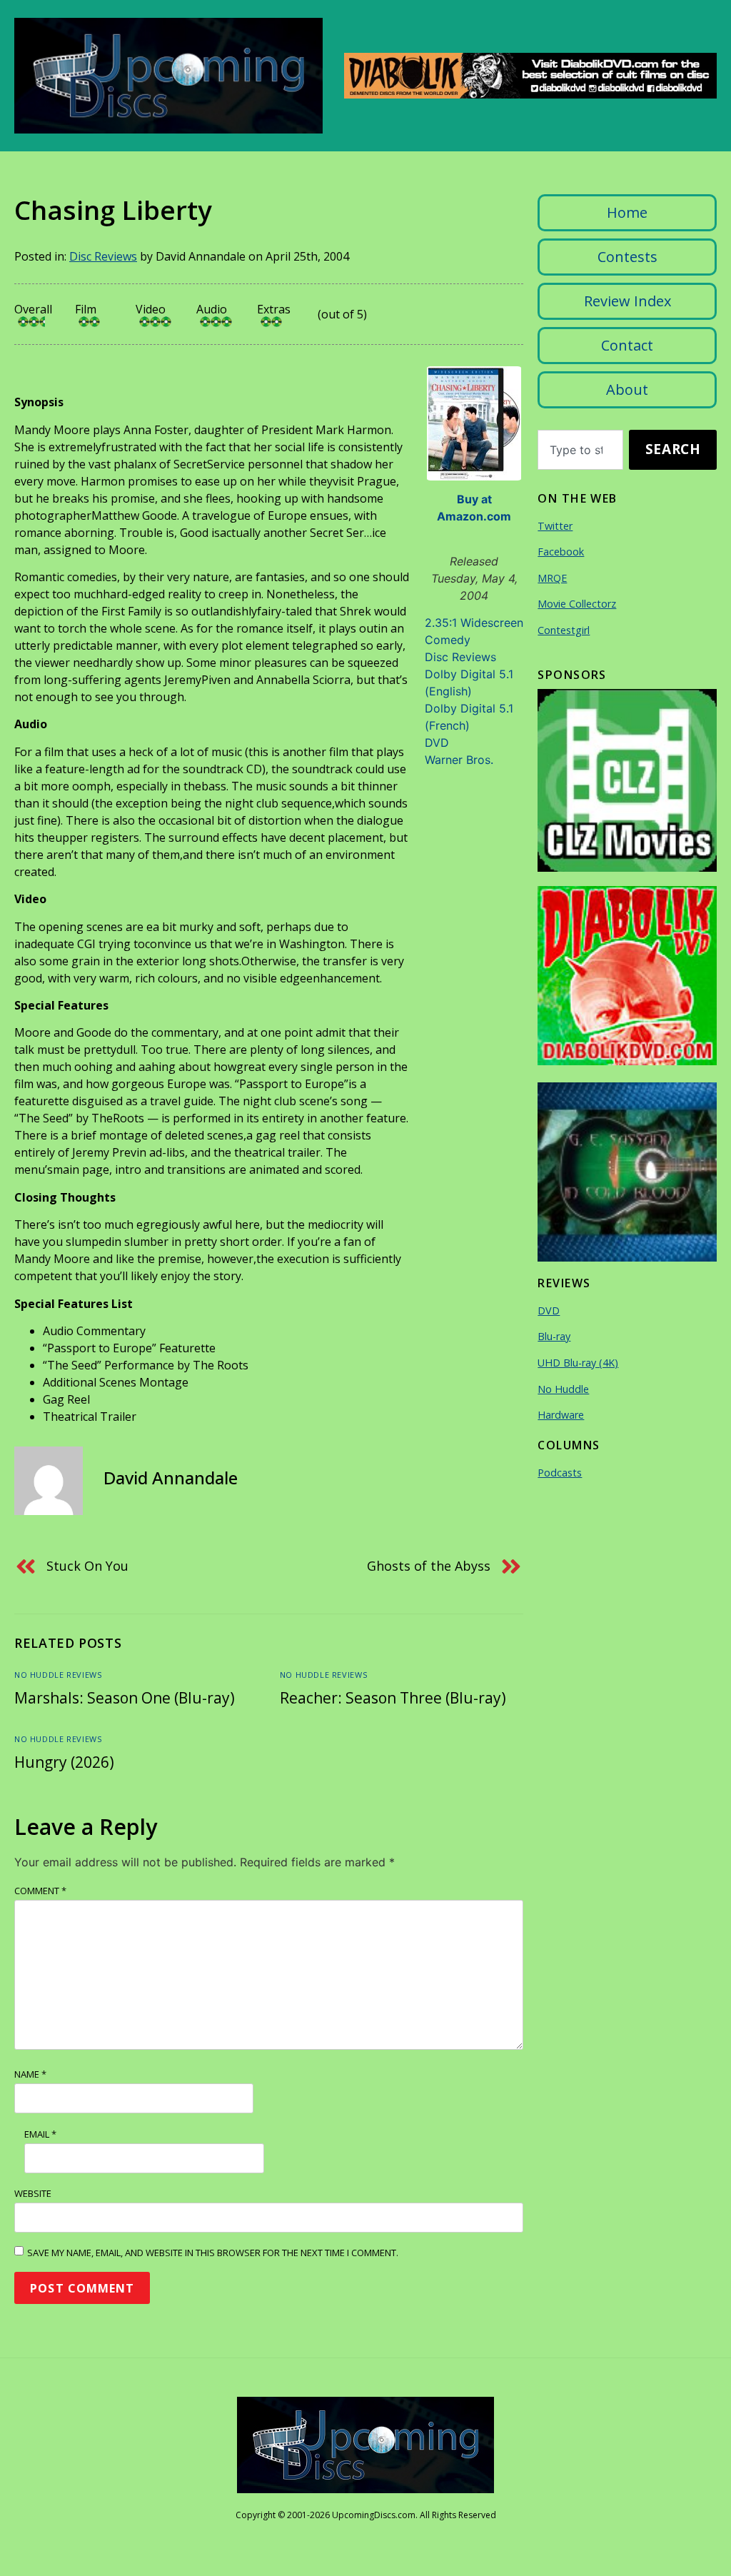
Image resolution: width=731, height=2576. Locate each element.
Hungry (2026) (64, 1762)
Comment (40, 1891)
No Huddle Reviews (58, 1675)
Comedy (448, 640)
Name (30, 2074)
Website (33, 2193)
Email (40, 2134)
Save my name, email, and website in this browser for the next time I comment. (213, 2253)
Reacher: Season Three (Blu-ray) (393, 1698)
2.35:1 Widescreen (474, 623)
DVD (437, 743)
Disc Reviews (103, 256)
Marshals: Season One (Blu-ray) (125, 1698)
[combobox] (580, 450)
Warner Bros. (459, 760)
